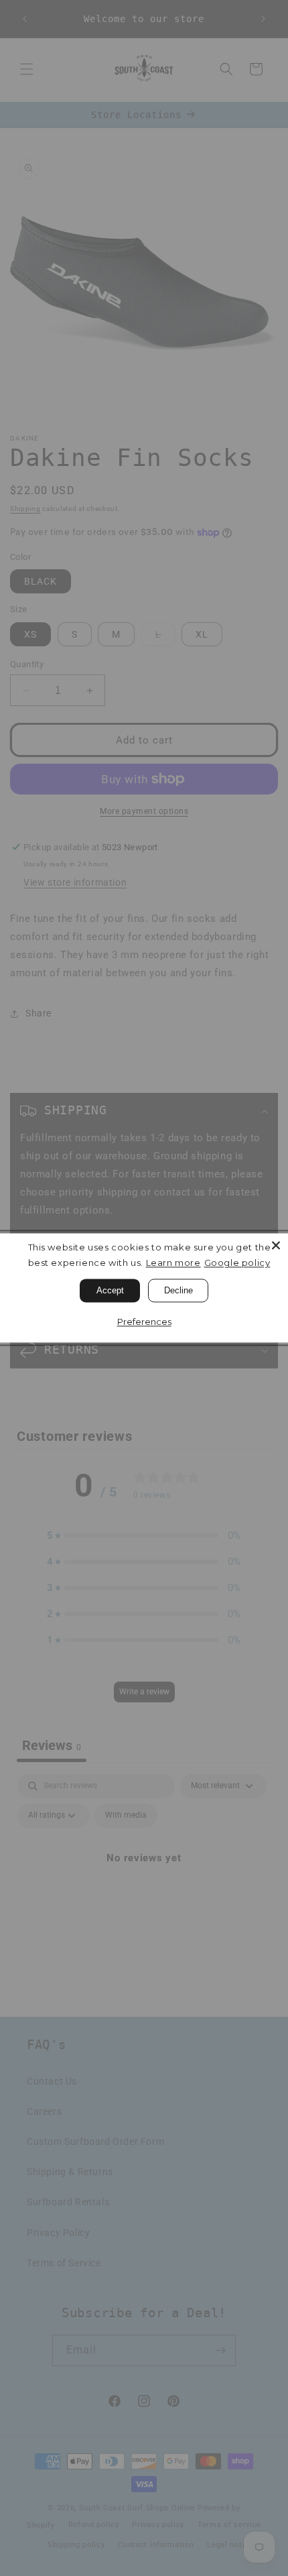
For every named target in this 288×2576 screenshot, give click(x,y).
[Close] (276, 1245)
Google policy (237, 1263)
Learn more (173, 1263)
